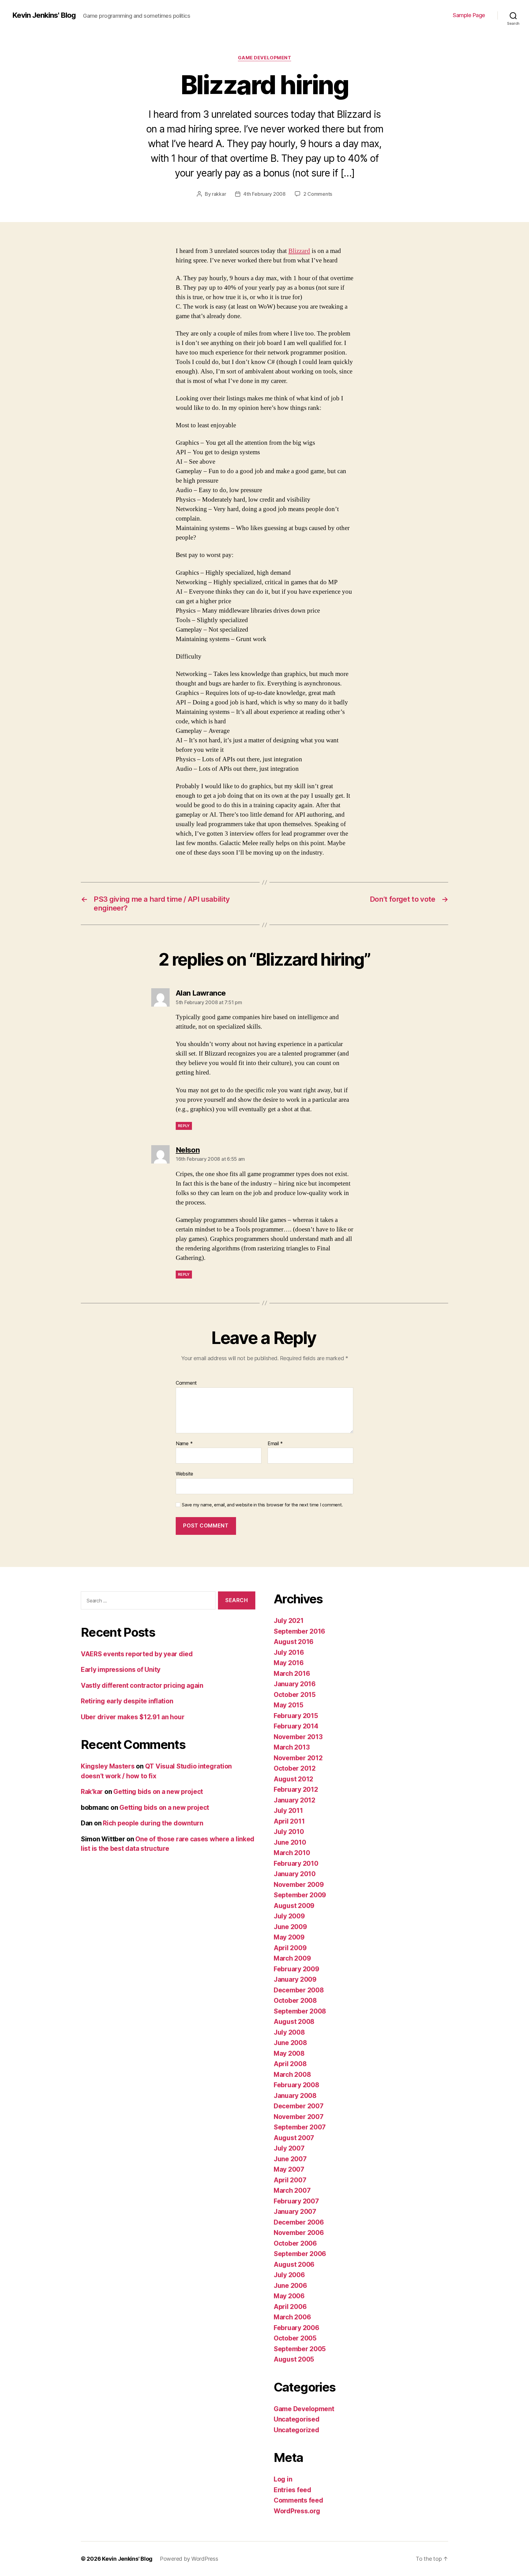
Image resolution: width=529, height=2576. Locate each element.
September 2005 (300, 2349)
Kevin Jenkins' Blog (44, 15)
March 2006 (292, 2317)
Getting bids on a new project (158, 1792)
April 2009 (290, 1948)
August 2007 (294, 2138)
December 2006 (299, 2222)
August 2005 (294, 2359)
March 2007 (292, 2190)
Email (275, 1444)
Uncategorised (297, 2419)
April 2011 (289, 1821)
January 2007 (295, 2212)
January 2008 (295, 2096)
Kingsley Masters (108, 1766)
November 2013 (298, 1737)
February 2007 (296, 2201)
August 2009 (294, 1906)
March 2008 (292, 2075)
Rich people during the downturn (153, 1823)
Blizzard (299, 251)
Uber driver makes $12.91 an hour (133, 1717)
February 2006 (296, 2328)
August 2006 (294, 2264)
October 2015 (295, 1695)
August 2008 (294, 2022)
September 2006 (300, 2254)
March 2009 (292, 1958)
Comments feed (298, 2500)
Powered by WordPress (189, 2559)
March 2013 (292, 1747)
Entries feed (293, 2490)
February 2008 (296, 2085)
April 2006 (290, 2307)
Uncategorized (296, 2430)
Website (184, 1474)
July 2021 (289, 1621)
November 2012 (298, 1758)
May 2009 (289, 1937)
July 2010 (289, 1832)
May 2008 (289, 2053)
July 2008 (289, 2032)
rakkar (219, 194)
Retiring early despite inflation (127, 1701)
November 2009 (299, 1885)
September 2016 (299, 1631)
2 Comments (318, 194)
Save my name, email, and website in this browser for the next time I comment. (262, 1505)
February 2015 (296, 1716)
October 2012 (295, 1768)
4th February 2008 (264, 194)
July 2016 (289, 1652)
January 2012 (295, 1800)
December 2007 (299, 2106)
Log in (283, 2479)
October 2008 (295, 2001)
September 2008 (300, 2011)
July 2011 (288, 1811)
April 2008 (290, 2064)
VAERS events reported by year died (137, 1654)
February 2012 (296, 1789)
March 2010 (292, 1853)
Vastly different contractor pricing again (142, 1685)
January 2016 (295, 1684)
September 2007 (300, 2127)
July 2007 (289, 2148)
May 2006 (289, 2296)
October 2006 (295, 2243)
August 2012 (293, 1779)
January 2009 (295, 1979)
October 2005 (295, 2338)
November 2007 (299, 2117)
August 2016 (294, 1642)
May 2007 (289, 2169)
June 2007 (290, 2159)
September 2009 (300, 1895)
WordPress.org (297, 2511)
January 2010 (295, 1874)
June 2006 (290, 2286)
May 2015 (289, 1705)
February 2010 (296, 1863)
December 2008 (299, 1990)
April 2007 (290, 2180)
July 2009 (289, 1916)
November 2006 (299, 2233)
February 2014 (296, 1726)
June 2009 (290, 1927)
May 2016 (289, 1663)
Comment (186, 1383)
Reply (184, 1126)
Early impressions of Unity (121, 1670)
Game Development (265, 58)
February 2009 (296, 1969)
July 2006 (289, 2275)
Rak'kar (92, 1792)
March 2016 (292, 1674)
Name (184, 1444)
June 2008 (290, 2043)
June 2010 (290, 1842)
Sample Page (469, 15)
